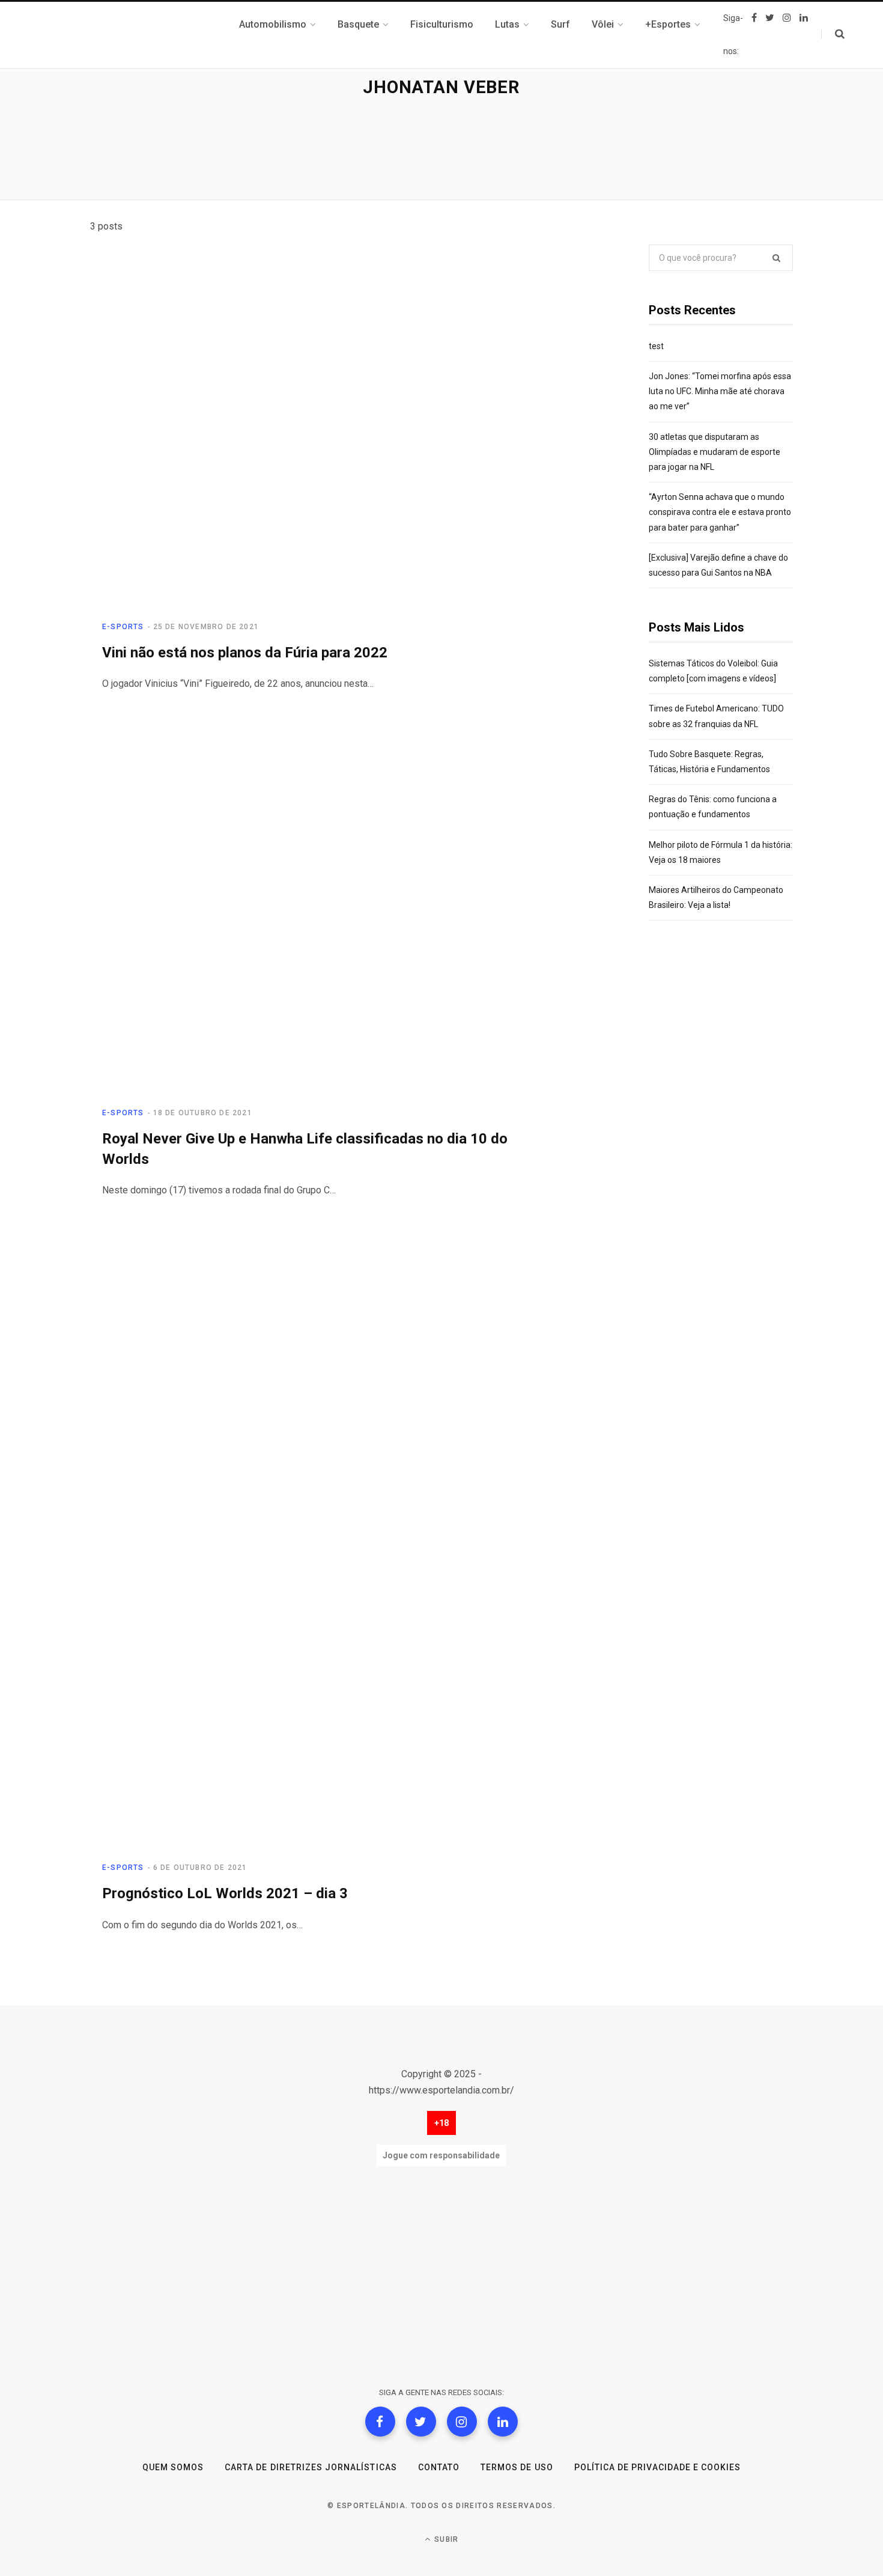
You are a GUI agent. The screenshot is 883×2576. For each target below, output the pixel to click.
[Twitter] (421, 2422)
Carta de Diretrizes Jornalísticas (311, 2467)
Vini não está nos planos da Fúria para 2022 (245, 653)
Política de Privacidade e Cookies (658, 2467)
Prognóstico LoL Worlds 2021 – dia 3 (225, 1893)
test (656, 346)
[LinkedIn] (503, 2422)
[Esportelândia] (150, 35)
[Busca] (833, 34)
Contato (439, 2467)
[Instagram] (462, 2422)
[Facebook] (380, 2422)
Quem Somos (173, 2467)
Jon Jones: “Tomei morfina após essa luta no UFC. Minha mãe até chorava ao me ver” (720, 391)
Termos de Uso (517, 2467)
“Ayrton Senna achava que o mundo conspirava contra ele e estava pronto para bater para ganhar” (720, 512)
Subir (445, 2539)
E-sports (123, 627)
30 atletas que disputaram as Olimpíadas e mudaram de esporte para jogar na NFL (715, 452)
